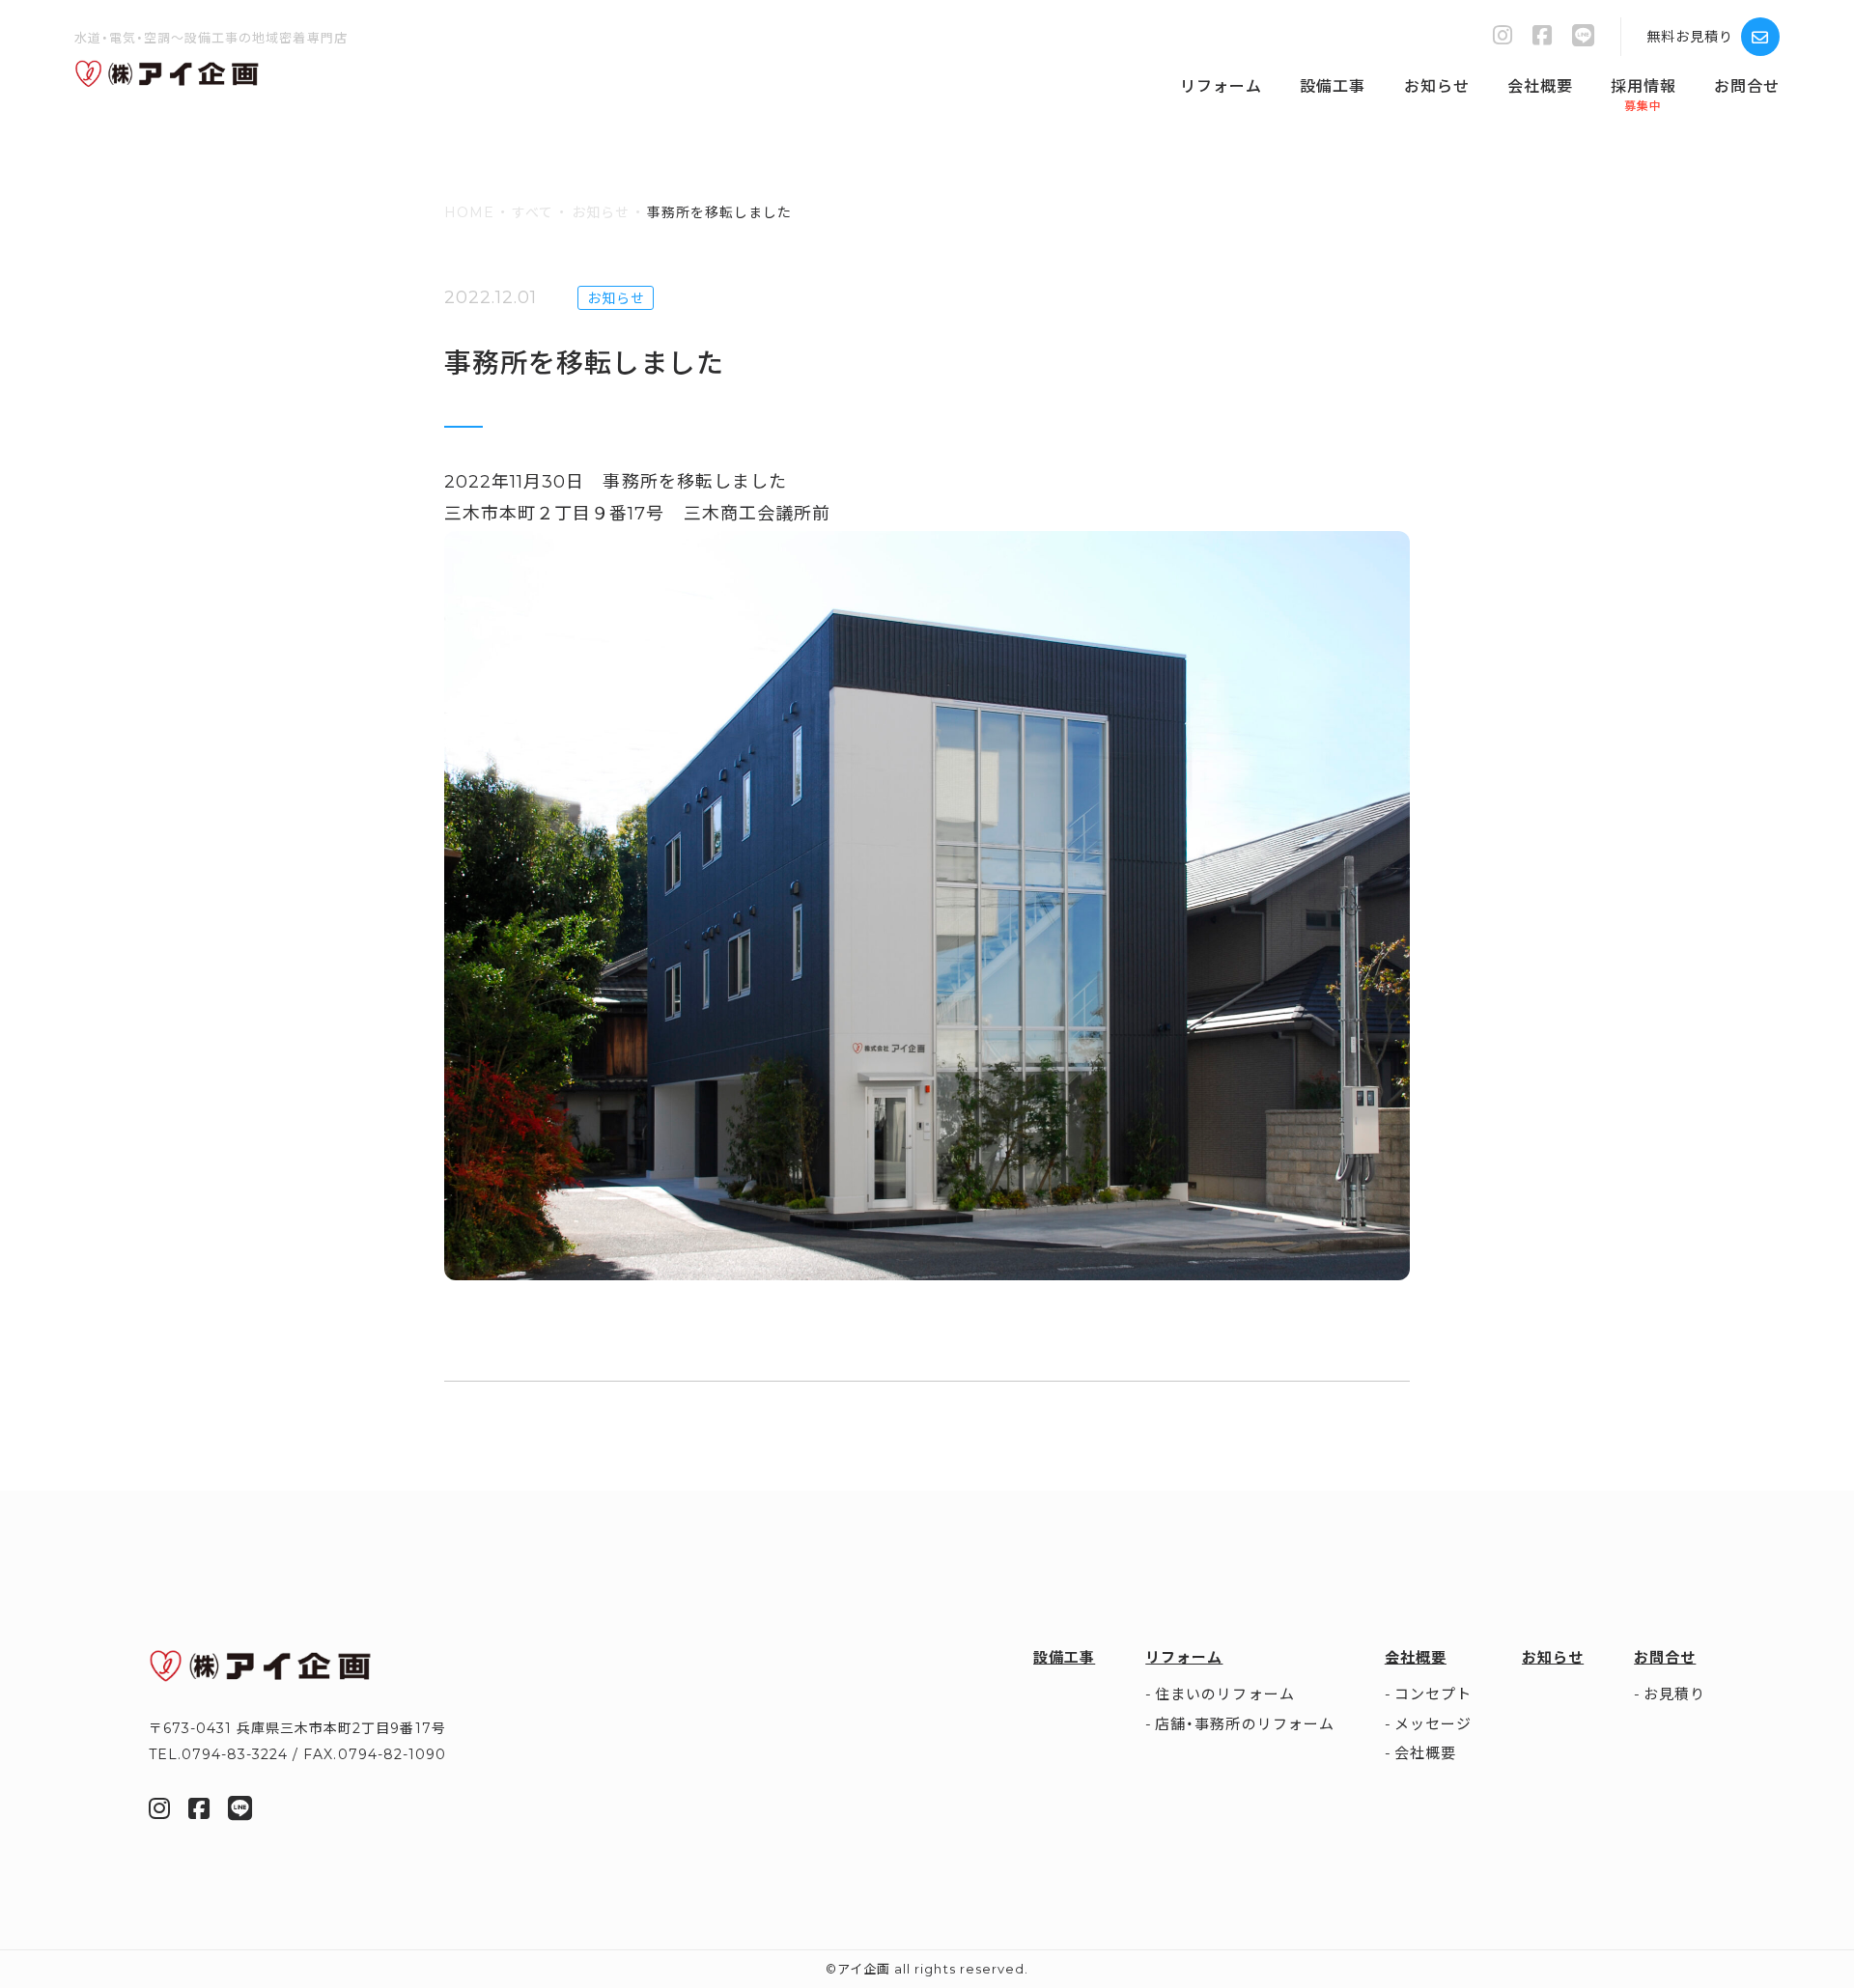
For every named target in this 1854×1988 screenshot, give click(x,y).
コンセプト (1433, 1694)
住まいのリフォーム (1224, 1694)
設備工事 (1333, 86)
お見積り (1674, 1694)
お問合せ (1747, 86)
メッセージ (1433, 1724)
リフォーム (1221, 86)
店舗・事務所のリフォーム (1244, 1724)
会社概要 (1540, 86)
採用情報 (1643, 86)
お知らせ (1437, 86)
